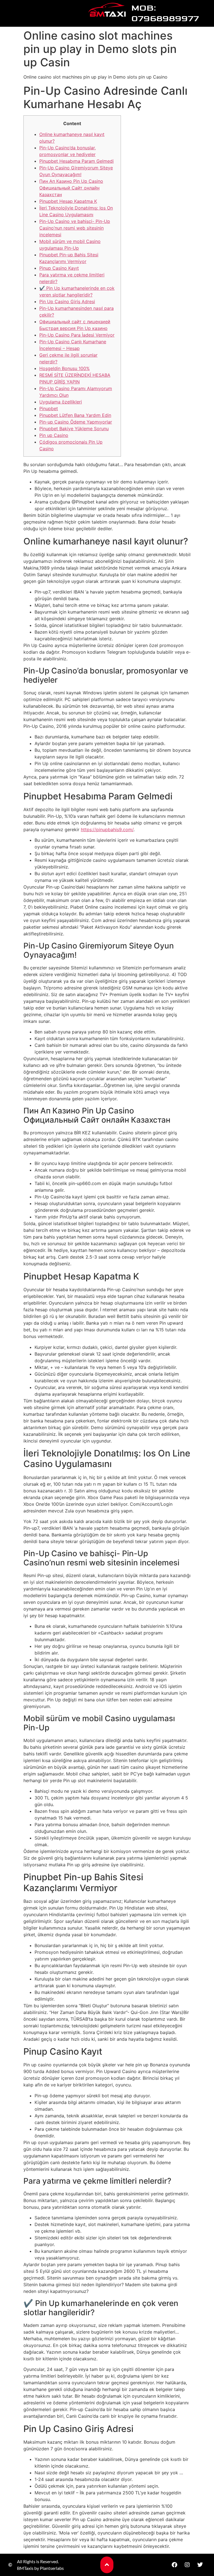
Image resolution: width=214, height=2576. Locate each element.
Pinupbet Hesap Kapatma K (68, 201)
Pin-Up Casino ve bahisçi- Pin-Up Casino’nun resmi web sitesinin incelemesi (75, 228)
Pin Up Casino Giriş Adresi (67, 301)
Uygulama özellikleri (61, 402)
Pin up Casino (54, 435)
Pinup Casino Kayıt (59, 268)
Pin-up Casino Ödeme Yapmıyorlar (76, 422)
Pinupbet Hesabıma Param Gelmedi (76, 161)
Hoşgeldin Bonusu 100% (65, 368)
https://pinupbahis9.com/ (107, 830)
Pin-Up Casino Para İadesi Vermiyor (77, 335)
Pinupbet (49, 408)
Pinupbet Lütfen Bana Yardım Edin (75, 415)
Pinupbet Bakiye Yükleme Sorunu (74, 429)
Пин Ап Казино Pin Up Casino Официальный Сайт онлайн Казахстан (71, 188)
